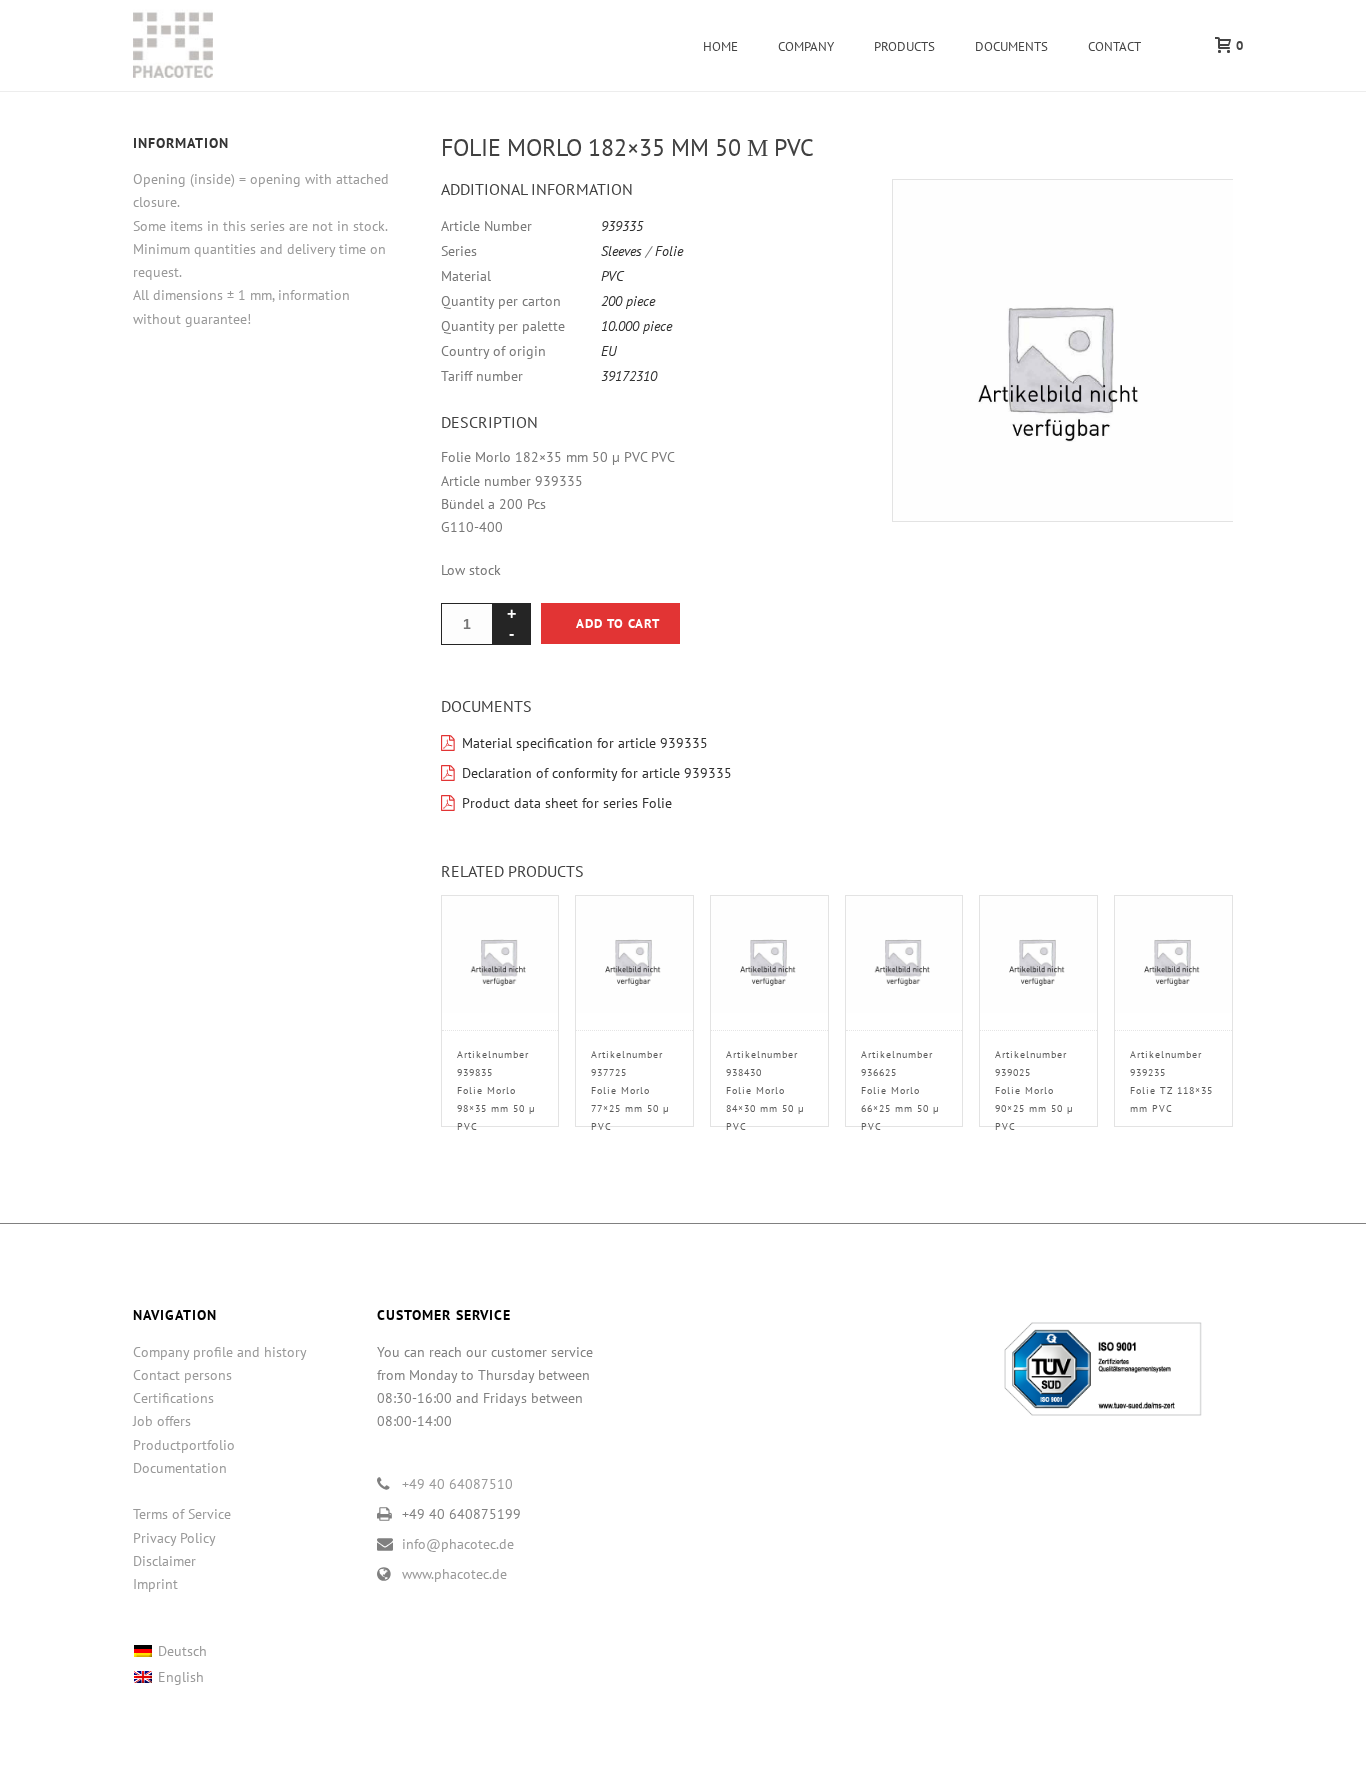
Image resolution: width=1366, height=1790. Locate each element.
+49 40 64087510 (457, 1484)
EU (609, 351)
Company (806, 46)
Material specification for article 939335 (585, 743)
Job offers (162, 1421)
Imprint (155, 1584)
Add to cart (618, 623)
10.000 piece (636, 326)
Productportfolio (184, 1445)
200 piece (628, 301)
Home (720, 46)
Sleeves (621, 251)
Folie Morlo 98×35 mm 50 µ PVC (496, 1090)
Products (904, 46)
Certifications (173, 1398)
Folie (669, 251)
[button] (1194, 218)
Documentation (180, 1468)
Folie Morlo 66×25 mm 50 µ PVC (900, 1090)
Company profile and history (220, 1352)
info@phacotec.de (458, 1544)
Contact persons (182, 1375)
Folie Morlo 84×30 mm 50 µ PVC (765, 1090)
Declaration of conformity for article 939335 (597, 773)
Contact (1114, 46)
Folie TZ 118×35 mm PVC (1171, 1081)
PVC (612, 276)
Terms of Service (182, 1514)
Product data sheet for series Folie (567, 803)
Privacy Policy (174, 1538)
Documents (1011, 46)
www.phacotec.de (454, 1574)
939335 (622, 226)
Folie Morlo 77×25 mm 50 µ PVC (630, 1090)
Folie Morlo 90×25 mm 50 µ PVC (1034, 1090)
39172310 (629, 376)
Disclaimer (164, 1561)
